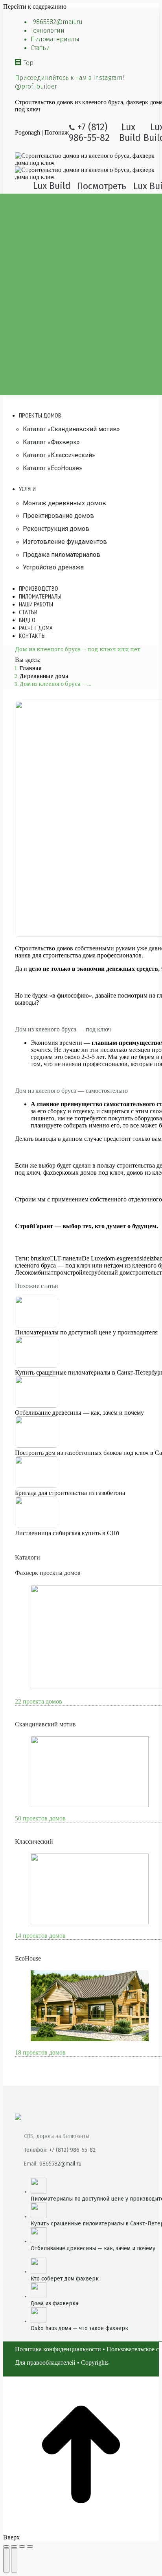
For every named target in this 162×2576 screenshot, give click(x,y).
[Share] (14, 2546)
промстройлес (72, 1272)
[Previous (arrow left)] (6, 2560)
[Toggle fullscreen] (22, 2546)
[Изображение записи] (37, 1325)
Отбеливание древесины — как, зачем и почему (79, 1413)
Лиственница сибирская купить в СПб (67, 1533)
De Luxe (93, 1258)
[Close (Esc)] (6, 2546)
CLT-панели (65, 1258)
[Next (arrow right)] (14, 2560)
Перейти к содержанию (35, 6)
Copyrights (95, 2363)
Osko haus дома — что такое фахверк (79, 2328)
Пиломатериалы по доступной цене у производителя (86, 1332)
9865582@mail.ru (60, 2164)
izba (155, 1258)
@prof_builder (36, 86)
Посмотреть (102, 186)
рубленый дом (110, 1272)
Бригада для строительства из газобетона (70, 1493)
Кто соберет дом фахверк (65, 2279)
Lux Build (130, 132)
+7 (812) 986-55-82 (89, 132)
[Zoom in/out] (30, 2546)
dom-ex (113, 1258)
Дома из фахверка (54, 2303)
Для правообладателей (45, 2363)
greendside (136, 1258)
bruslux (40, 1258)
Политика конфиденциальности (58, 2349)
